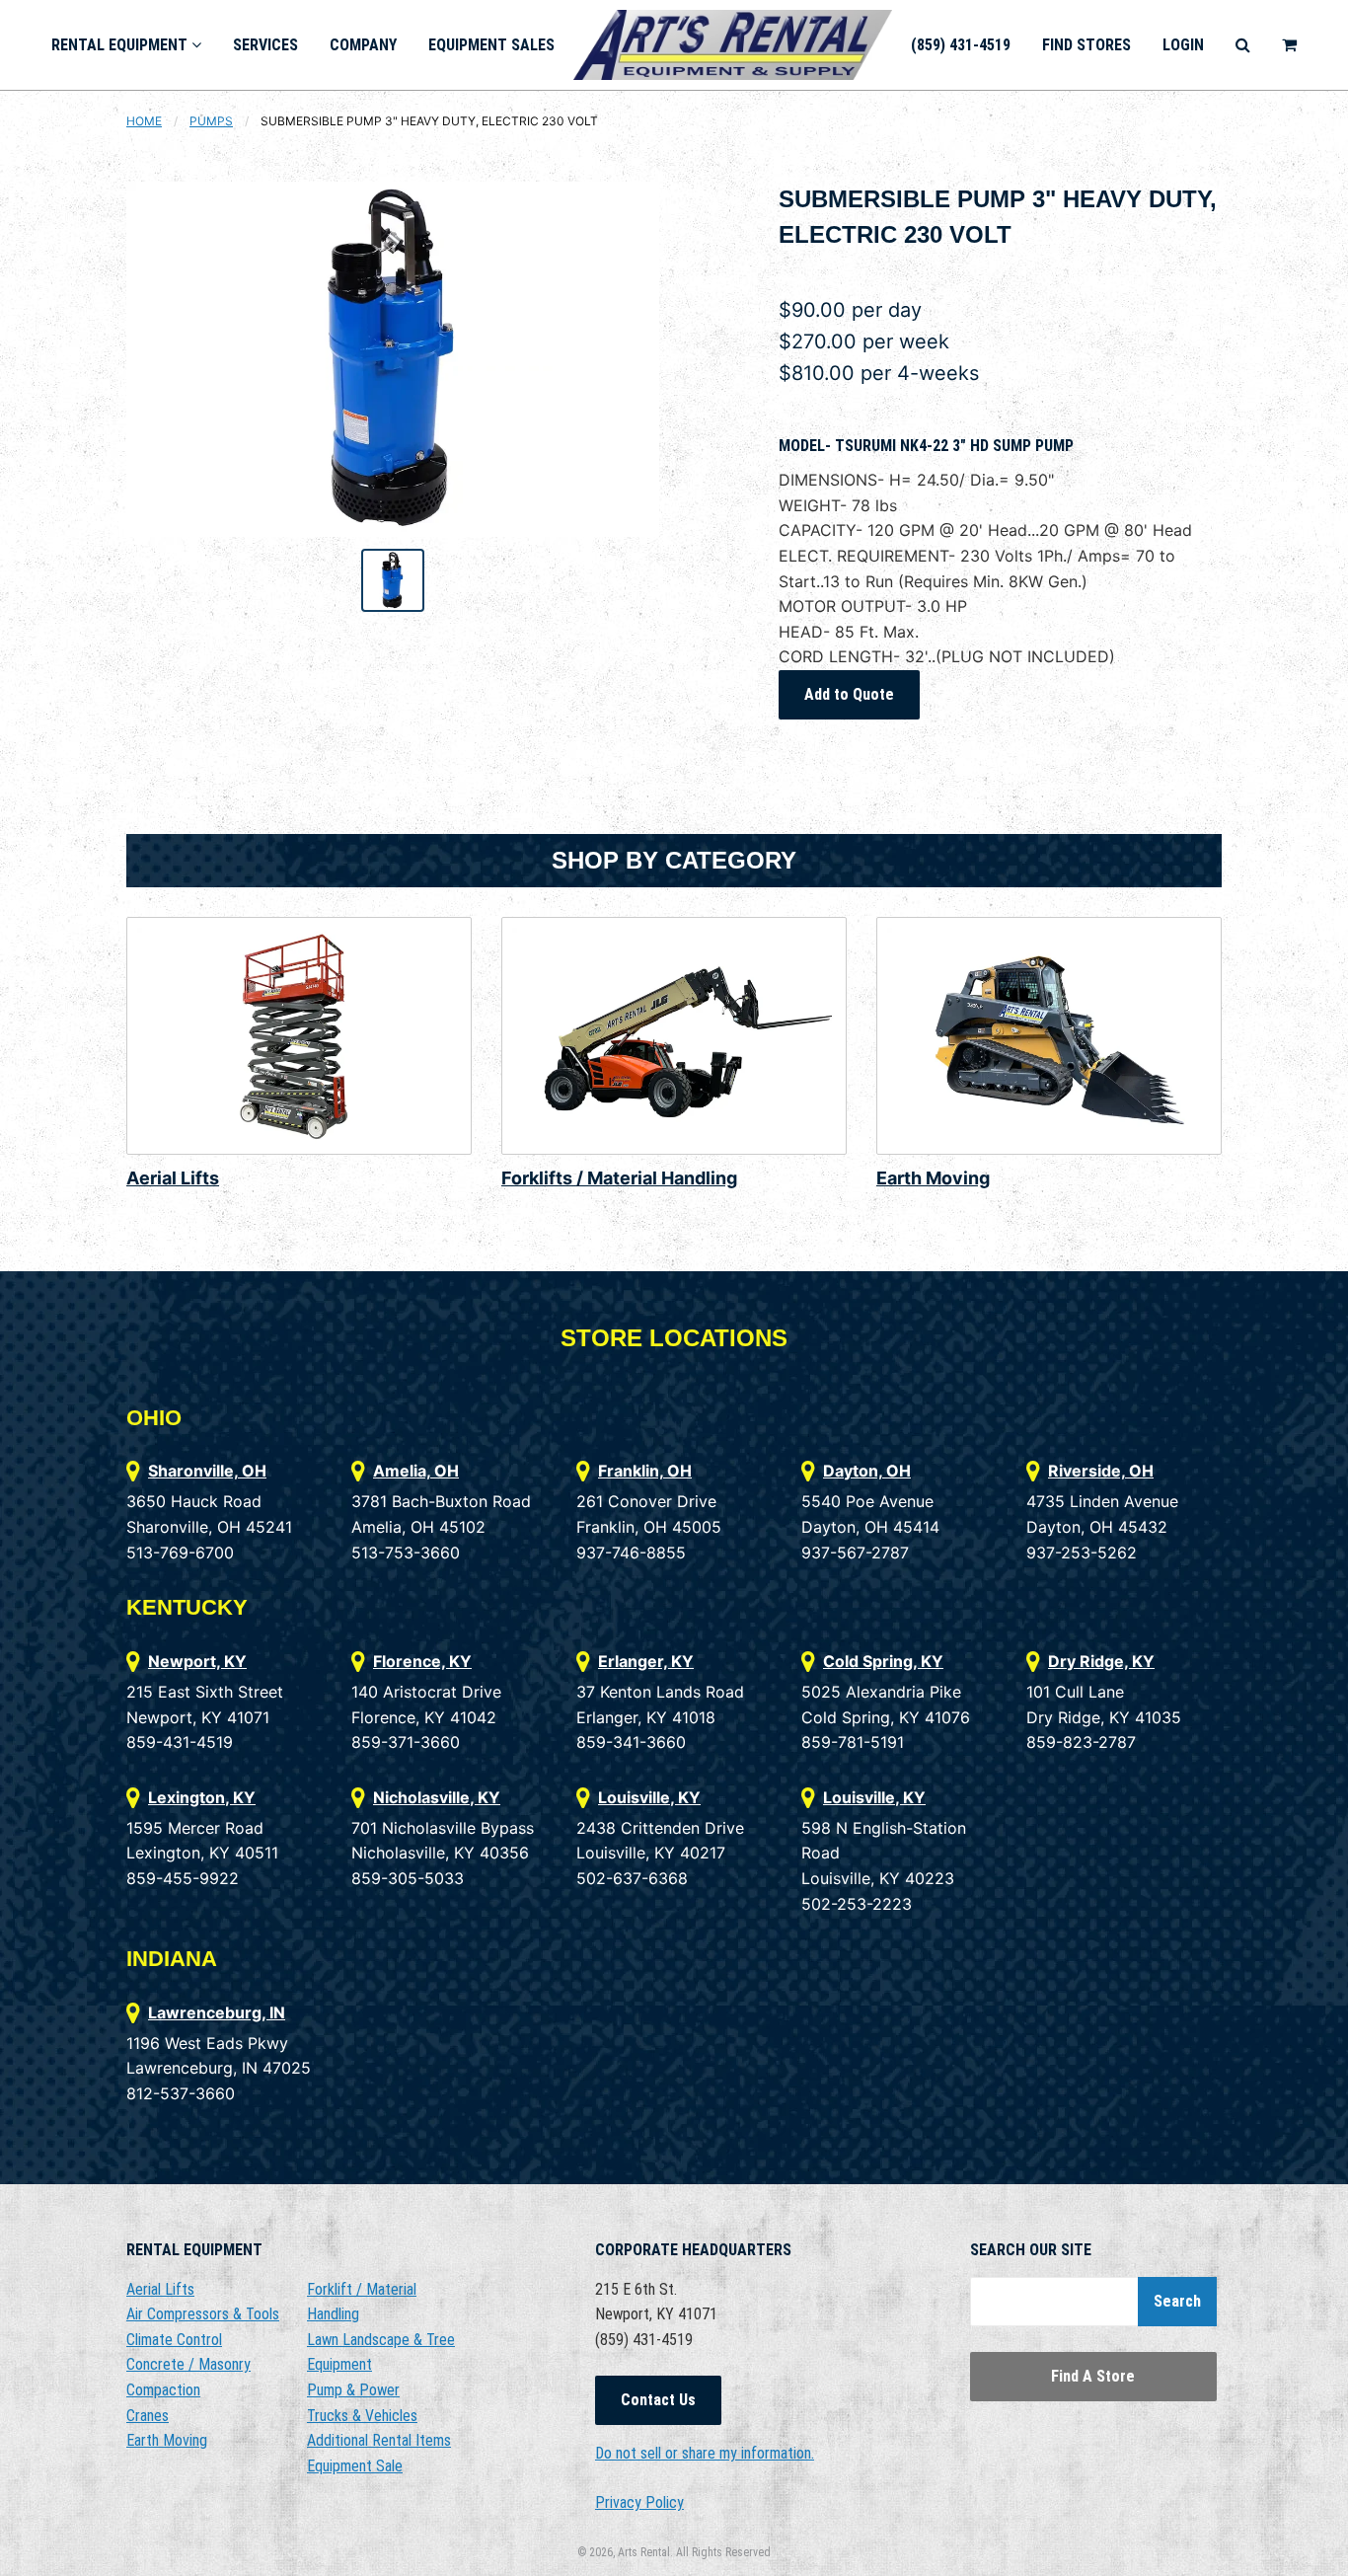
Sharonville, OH (207, 1471)
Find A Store (1093, 2376)
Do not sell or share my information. (705, 2453)
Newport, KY (197, 1661)
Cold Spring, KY (883, 1661)
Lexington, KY (202, 1797)
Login (1183, 45)
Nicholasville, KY (437, 1797)
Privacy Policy (639, 2502)
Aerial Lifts (173, 1178)
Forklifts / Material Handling (619, 1178)
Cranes (148, 2416)
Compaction (163, 2390)
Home (144, 121)
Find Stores (1086, 45)
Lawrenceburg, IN (217, 2012)
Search (1177, 2301)
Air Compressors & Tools (203, 2314)
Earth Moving (933, 1178)
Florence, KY (422, 1661)
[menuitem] (126, 45)
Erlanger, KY (646, 1661)
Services (265, 45)
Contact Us (658, 2400)
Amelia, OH (416, 1471)
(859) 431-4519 (961, 45)
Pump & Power (353, 2390)
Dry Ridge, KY (1101, 1661)
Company (363, 45)
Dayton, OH (867, 1471)
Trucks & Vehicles (362, 2416)
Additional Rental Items (379, 2440)
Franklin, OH (645, 1471)
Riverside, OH (1101, 1471)
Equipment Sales (491, 45)
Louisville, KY (649, 1797)
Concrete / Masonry (188, 2364)
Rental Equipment (121, 45)
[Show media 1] (393, 580)
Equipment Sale (355, 2466)
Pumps (211, 121)
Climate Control (174, 2340)
